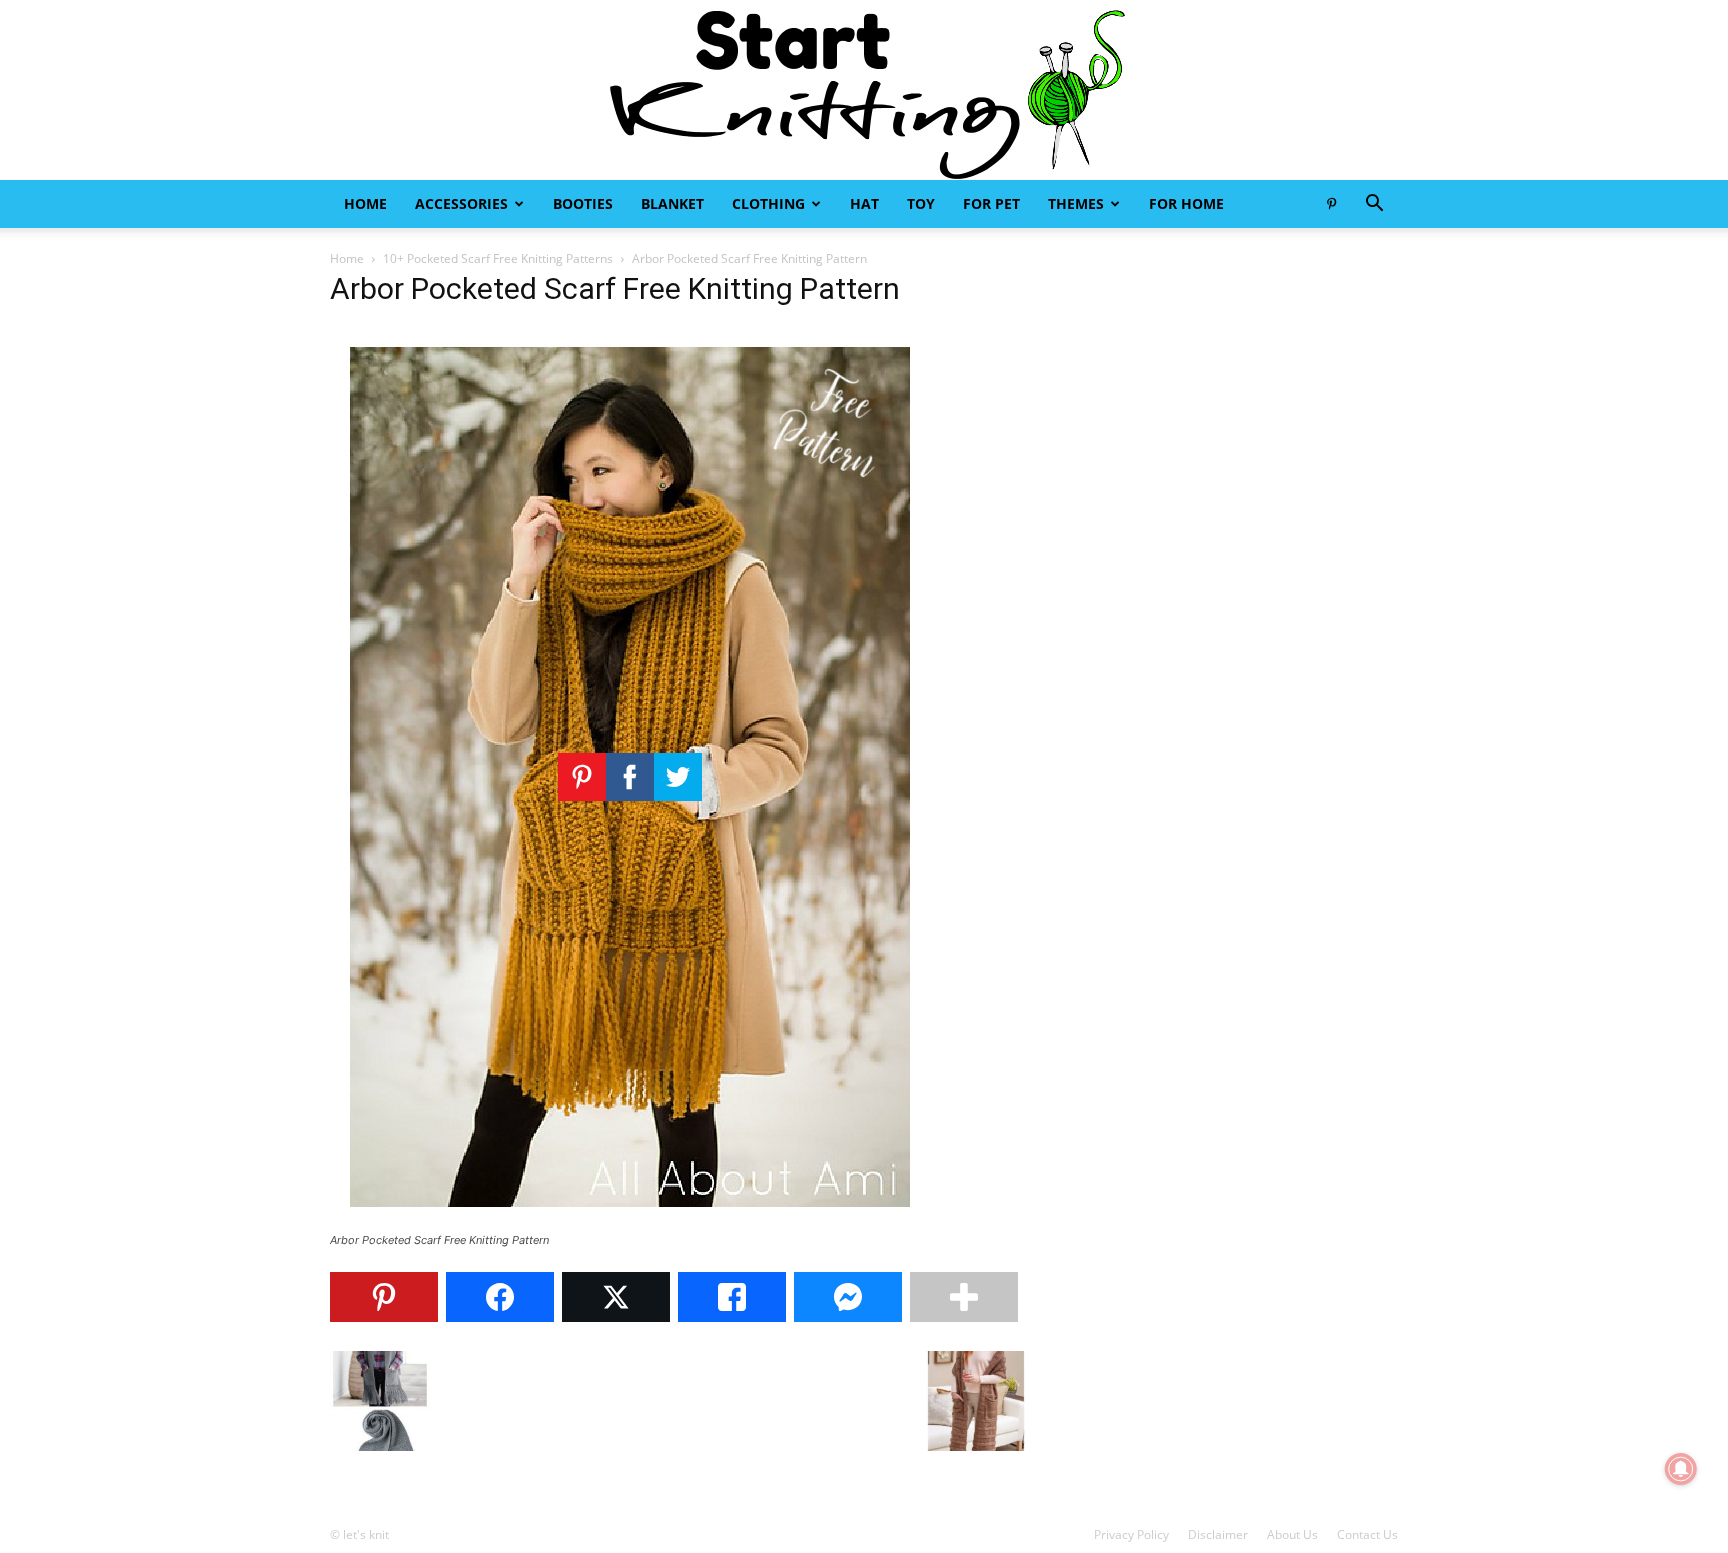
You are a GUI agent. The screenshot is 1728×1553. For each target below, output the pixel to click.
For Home (1186, 203)
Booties (583, 203)
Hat (864, 203)
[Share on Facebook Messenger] (848, 1297)
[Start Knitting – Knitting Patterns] (864, 90)
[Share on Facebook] (500, 1297)
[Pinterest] (1331, 204)
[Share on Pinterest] (384, 1297)
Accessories (461, 203)
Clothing (768, 203)
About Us (1292, 1534)
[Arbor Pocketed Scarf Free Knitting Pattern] (630, 1221)
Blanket (672, 203)
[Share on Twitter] (616, 1297)
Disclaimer (1218, 1534)
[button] (1374, 205)
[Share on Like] (732, 1297)
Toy (921, 203)
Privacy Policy (1131, 1534)
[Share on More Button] (964, 1297)
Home (365, 203)
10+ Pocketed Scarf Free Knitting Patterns (498, 258)
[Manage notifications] (1681, 1469)
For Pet (991, 203)
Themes (1076, 203)
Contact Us (1367, 1534)
